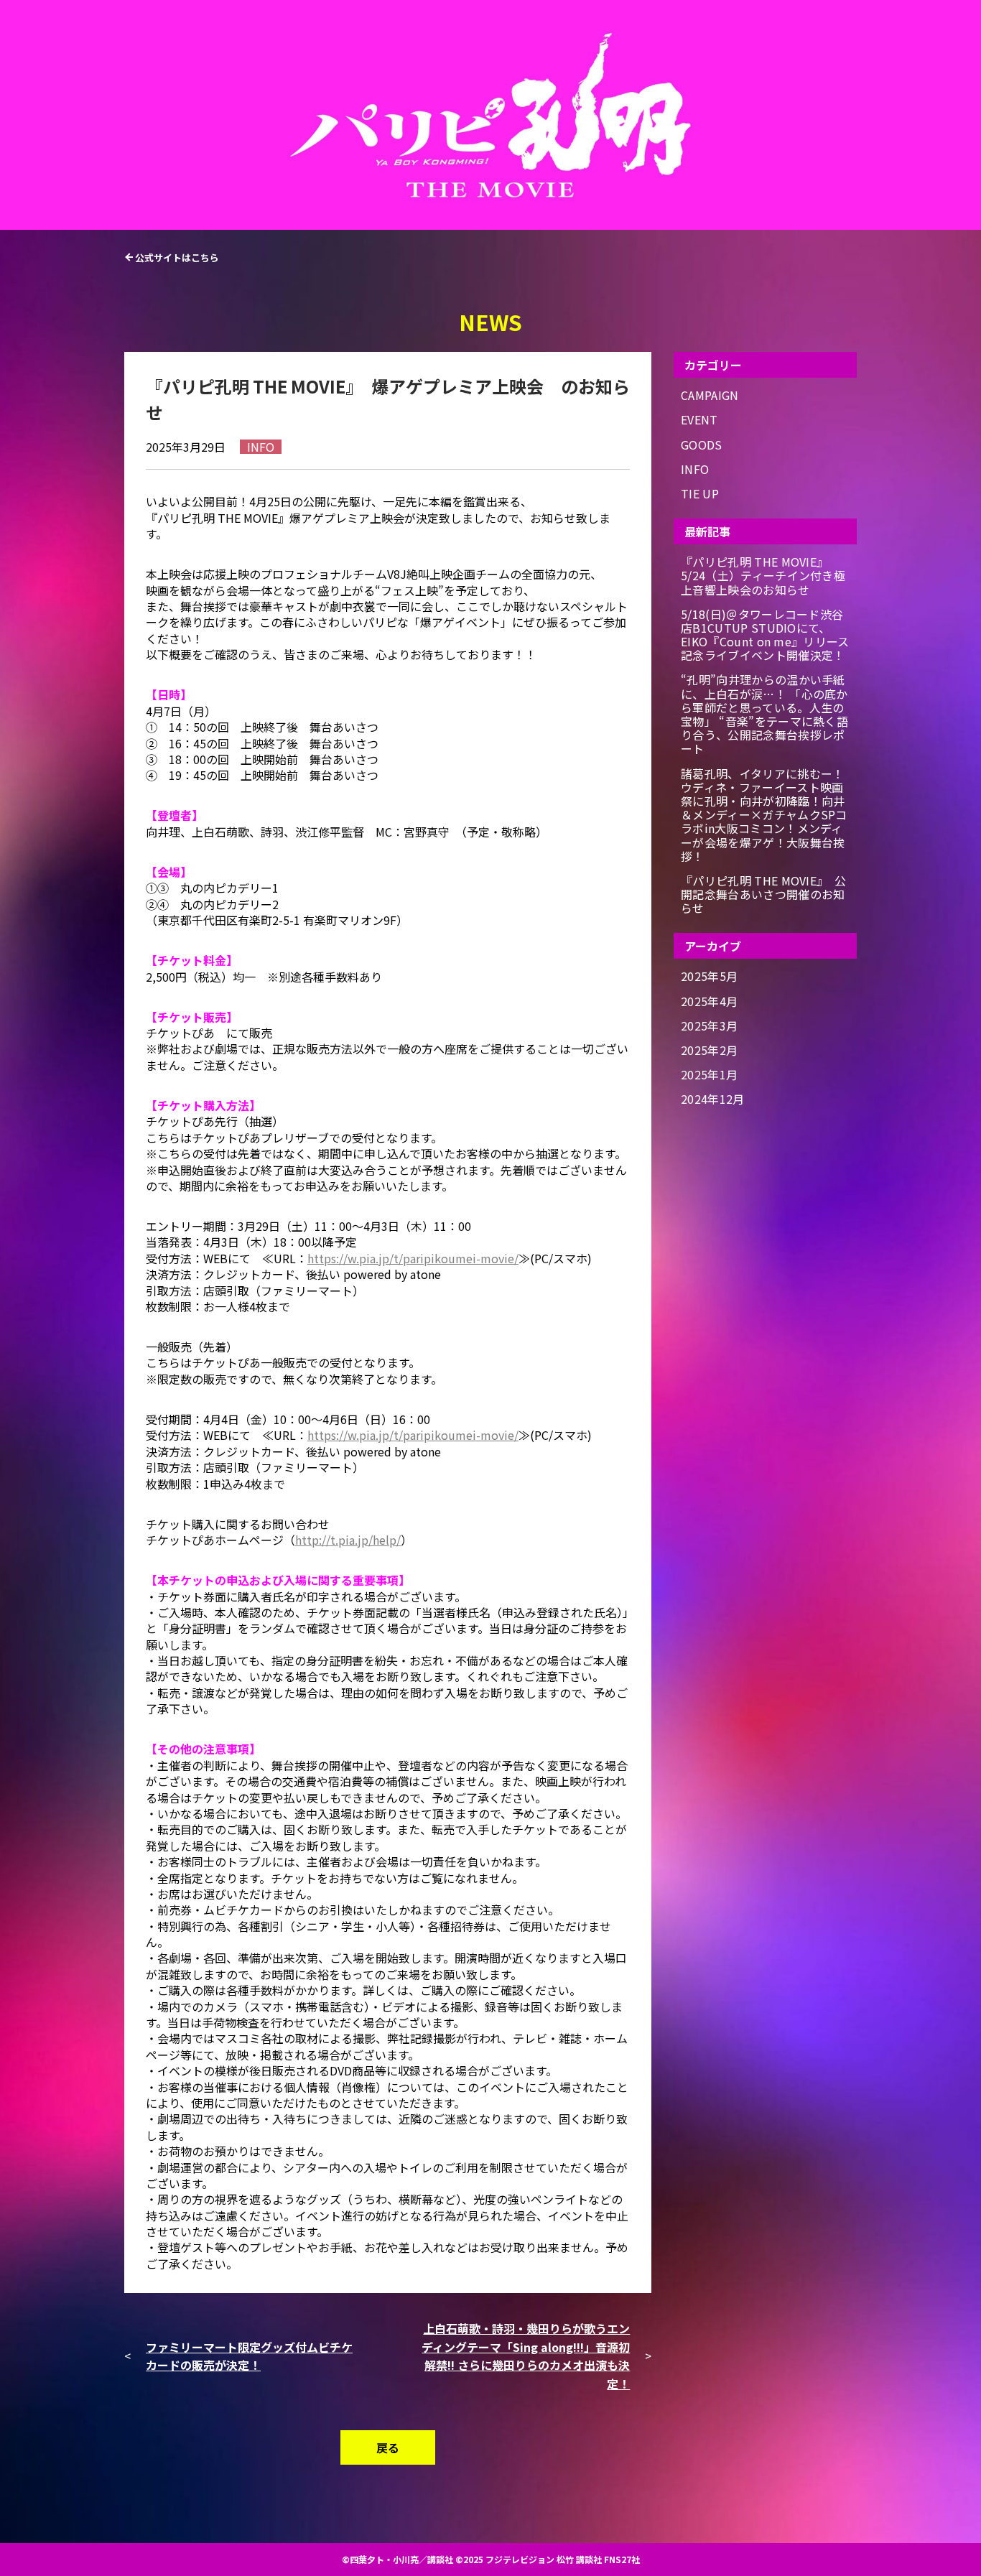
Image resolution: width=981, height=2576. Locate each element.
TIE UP (700, 494)
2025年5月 (709, 976)
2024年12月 (713, 1099)
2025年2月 (709, 1050)
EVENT (699, 420)
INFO (695, 469)
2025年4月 (709, 1001)
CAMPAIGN (710, 395)
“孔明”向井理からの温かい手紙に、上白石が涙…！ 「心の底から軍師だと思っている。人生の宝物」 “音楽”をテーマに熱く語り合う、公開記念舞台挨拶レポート (764, 714)
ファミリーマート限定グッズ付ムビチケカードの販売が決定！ (249, 2356)
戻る (388, 2447)
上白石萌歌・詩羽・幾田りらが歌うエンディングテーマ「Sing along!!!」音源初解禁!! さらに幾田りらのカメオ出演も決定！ (526, 2356)
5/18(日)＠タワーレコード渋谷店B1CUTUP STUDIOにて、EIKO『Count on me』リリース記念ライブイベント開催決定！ (765, 635)
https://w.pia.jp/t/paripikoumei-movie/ (413, 1258)
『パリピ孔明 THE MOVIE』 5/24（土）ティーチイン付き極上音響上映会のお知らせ (763, 576)
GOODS (702, 445)
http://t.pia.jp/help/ (348, 1540)
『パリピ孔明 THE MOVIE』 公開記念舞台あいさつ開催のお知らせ (763, 895)
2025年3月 (709, 1026)
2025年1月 (709, 1075)
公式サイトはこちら (177, 257)
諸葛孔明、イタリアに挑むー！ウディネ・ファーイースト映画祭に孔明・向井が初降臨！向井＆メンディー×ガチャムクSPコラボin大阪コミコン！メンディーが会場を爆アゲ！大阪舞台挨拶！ (764, 815)
